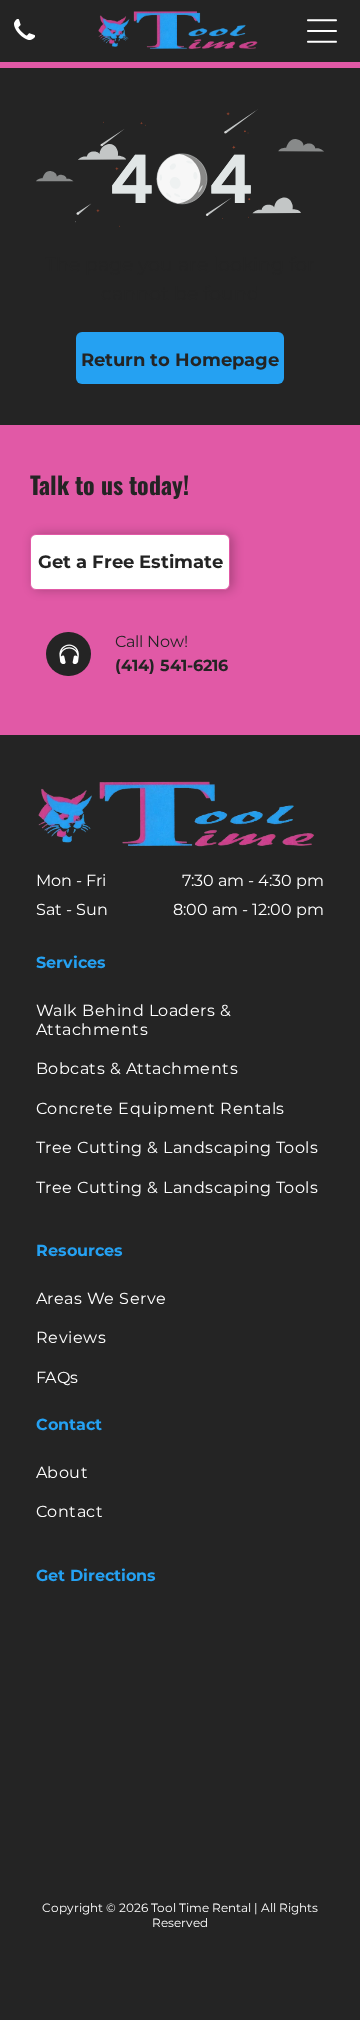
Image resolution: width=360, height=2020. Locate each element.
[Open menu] (322, 31)
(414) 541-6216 (171, 665)
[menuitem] (180, 1020)
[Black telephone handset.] (24, 41)
